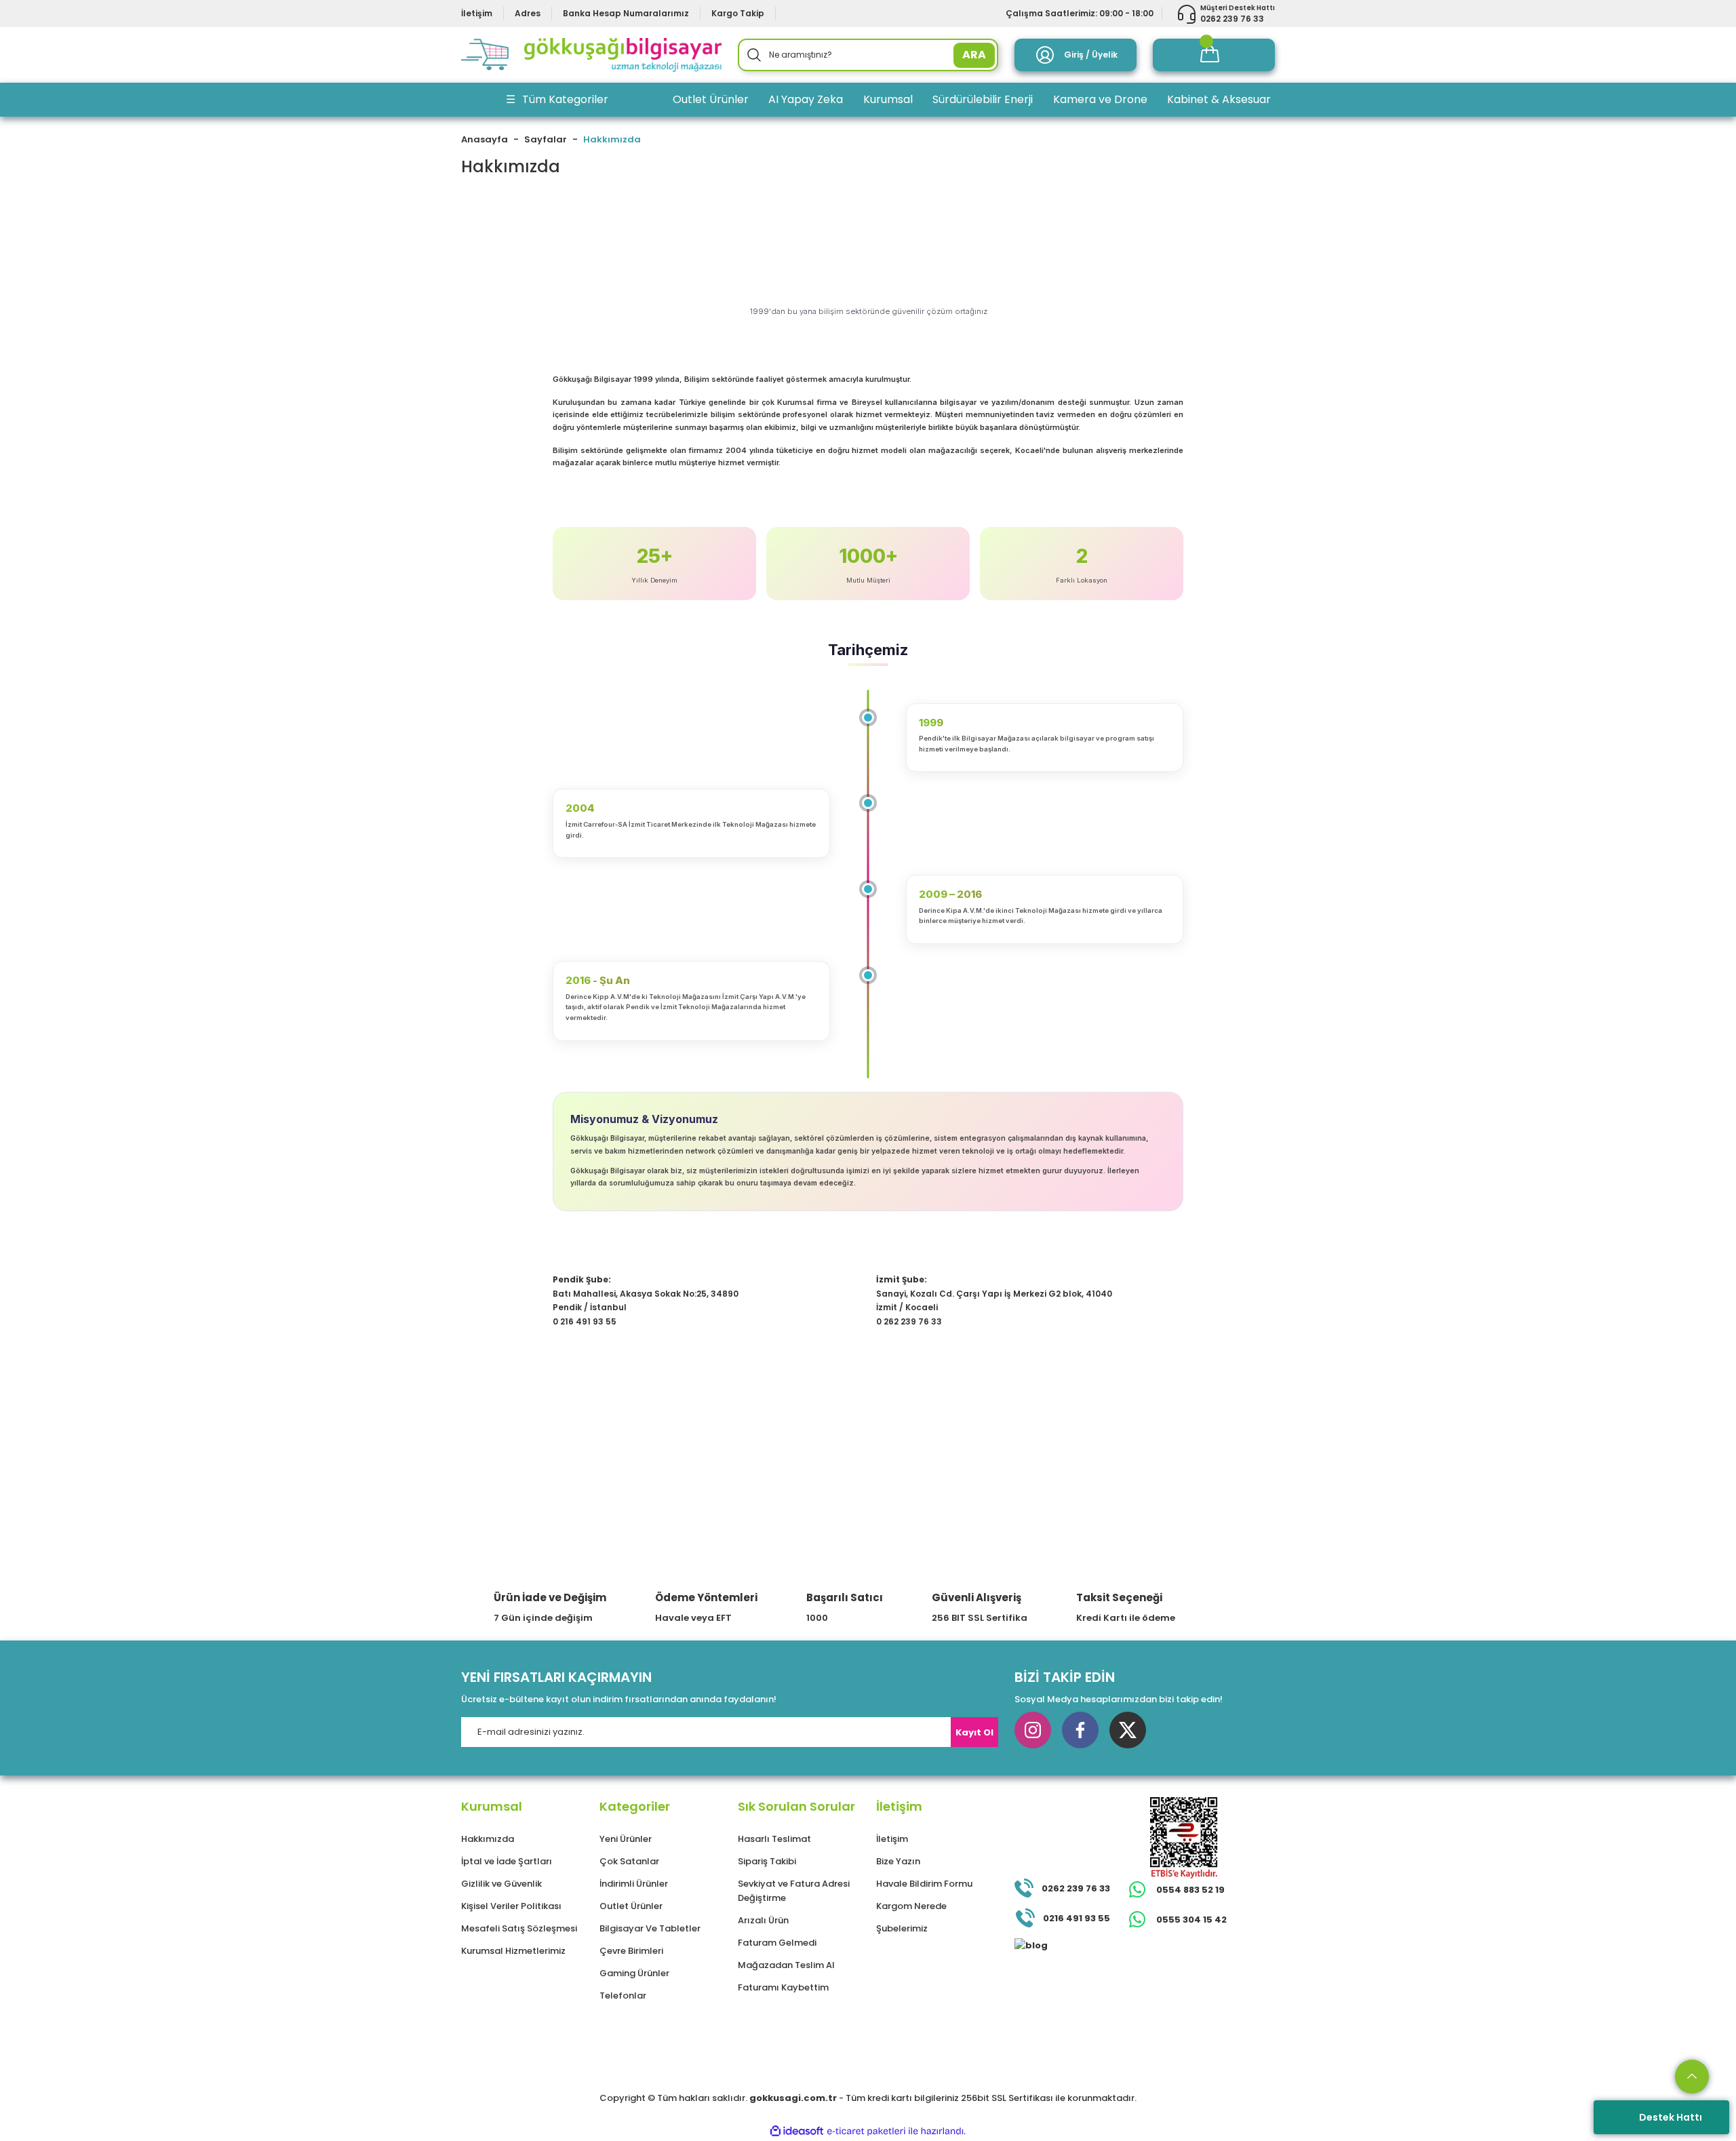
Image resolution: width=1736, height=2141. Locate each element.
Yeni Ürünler (626, 1839)
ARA (974, 55)
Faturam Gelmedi (777, 1943)
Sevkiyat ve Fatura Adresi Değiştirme (794, 1891)
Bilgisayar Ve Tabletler (650, 1928)
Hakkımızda (488, 1839)
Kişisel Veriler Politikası (511, 1906)
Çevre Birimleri (631, 1951)
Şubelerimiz (902, 1928)
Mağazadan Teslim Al (786, 1965)
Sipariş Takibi (767, 1861)
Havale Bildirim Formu (924, 1884)
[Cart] (1214, 55)
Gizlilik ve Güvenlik (501, 1884)
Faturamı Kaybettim (783, 1987)
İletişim (892, 1839)
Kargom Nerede (911, 1906)
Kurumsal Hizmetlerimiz (513, 1951)
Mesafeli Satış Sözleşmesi (519, 1928)
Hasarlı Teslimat (774, 1839)
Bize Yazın (898, 1861)
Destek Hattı (1671, 2117)
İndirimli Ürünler (634, 1884)
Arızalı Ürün (763, 1920)
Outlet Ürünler (631, 1906)
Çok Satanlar (629, 1861)
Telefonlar (623, 1996)
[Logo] (591, 55)
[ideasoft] (797, 2131)
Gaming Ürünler (634, 1973)
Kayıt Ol (974, 1732)
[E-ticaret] (866, 2132)
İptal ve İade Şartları (507, 1861)
